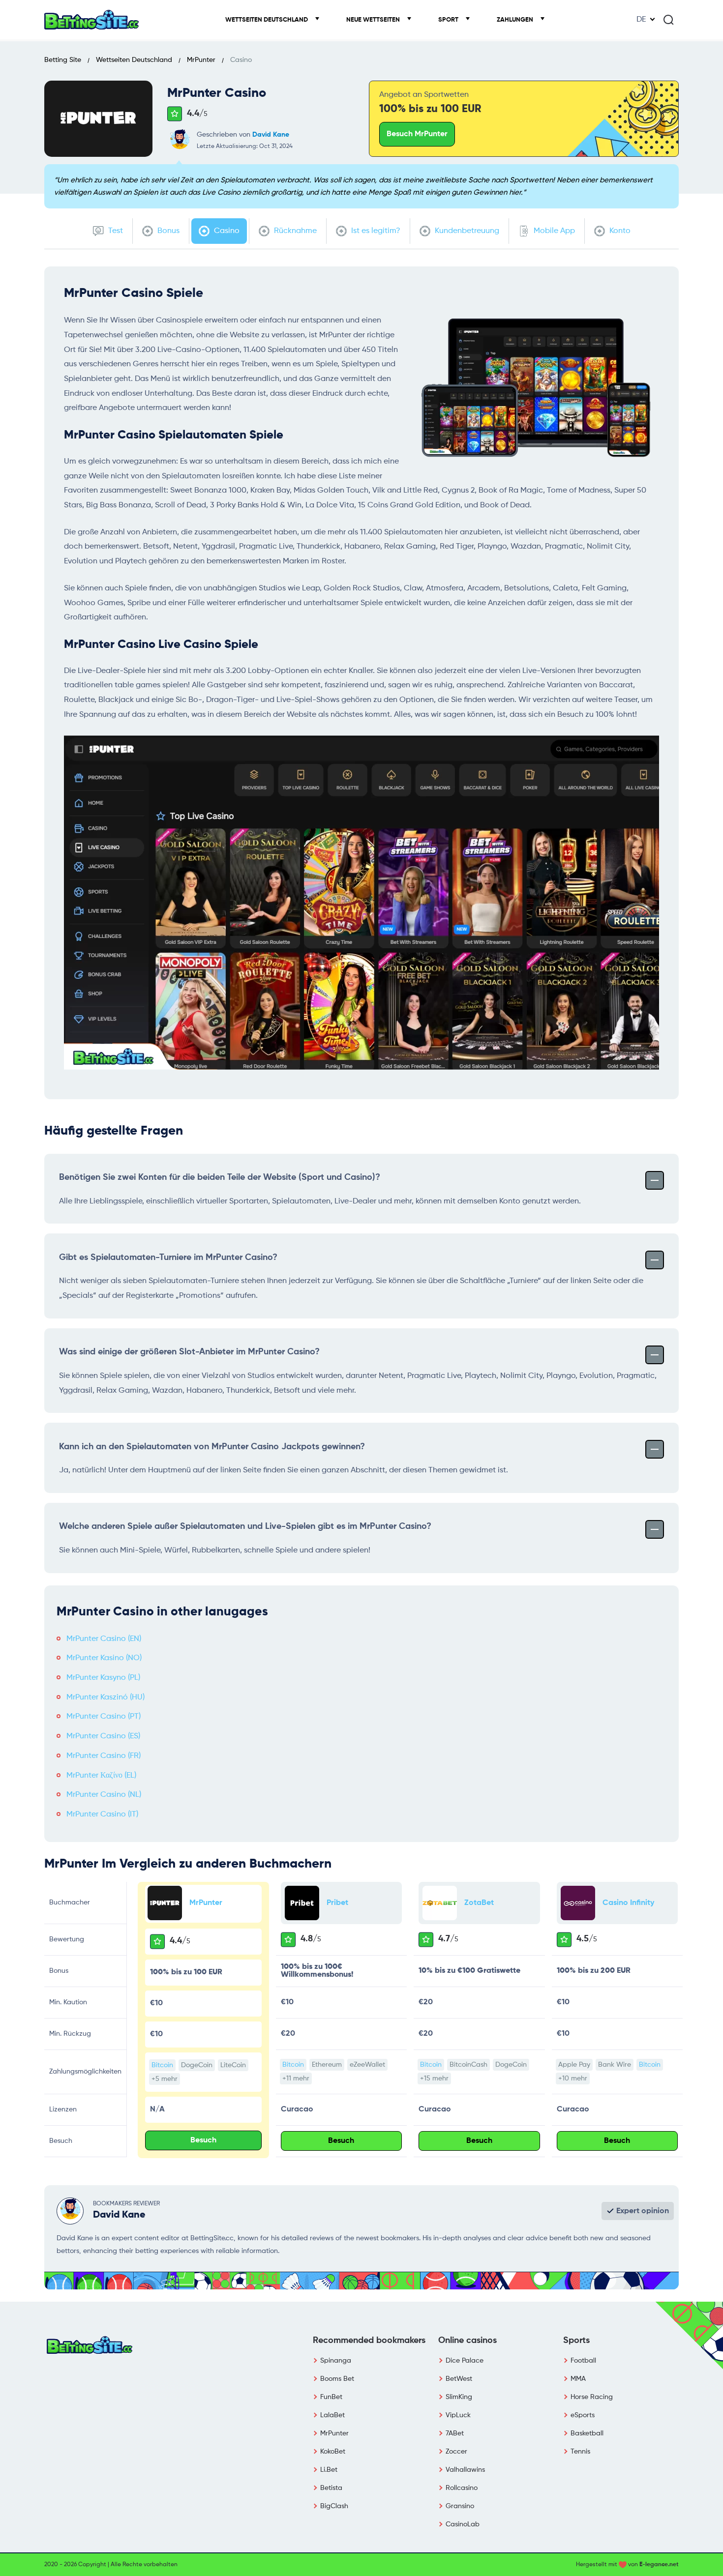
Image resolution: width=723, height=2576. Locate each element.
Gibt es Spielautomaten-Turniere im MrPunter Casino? (168, 1258)
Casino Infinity (628, 1903)
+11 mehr (296, 2078)
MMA (578, 2379)
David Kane (271, 135)
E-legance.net (659, 2565)
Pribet (337, 1903)
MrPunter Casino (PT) (104, 1717)
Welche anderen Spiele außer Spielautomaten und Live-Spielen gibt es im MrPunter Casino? (245, 1526)
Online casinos (467, 2341)
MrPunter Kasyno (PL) (103, 1678)
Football (583, 2361)
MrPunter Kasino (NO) (104, 1658)
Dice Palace (465, 2361)
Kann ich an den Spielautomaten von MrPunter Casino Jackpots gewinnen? (212, 1447)
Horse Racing (592, 2397)
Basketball (587, 2433)
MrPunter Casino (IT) (102, 1815)
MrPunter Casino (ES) (103, 1736)
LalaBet (332, 2415)
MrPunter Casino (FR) (104, 1756)
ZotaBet (479, 1903)
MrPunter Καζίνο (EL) (101, 1776)
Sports (576, 2341)
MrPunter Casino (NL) (104, 1795)
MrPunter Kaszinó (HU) (105, 1698)
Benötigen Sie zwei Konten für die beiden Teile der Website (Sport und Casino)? (220, 1177)
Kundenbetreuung (466, 231)
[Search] (668, 20)
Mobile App (553, 231)
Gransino (460, 2506)
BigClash (334, 2506)
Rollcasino (462, 2488)
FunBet (331, 2397)
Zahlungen (516, 20)
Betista (331, 2488)
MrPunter (206, 1903)
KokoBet (333, 2452)
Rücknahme (294, 231)
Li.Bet (329, 2470)
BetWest (459, 2379)
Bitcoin (162, 2065)
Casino (226, 231)
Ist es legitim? (375, 231)
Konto (619, 231)
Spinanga (336, 2361)
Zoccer (456, 2452)
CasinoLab (463, 2524)
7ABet (455, 2433)
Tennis (580, 2452)
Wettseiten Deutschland (267, 20)
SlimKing (459, 2397)
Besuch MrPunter (417, 134)
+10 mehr (573, 2078)
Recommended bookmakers (369, 2341)
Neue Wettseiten (374, 20)
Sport (449, 20)
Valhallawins (465, 2470)
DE (641, 20)
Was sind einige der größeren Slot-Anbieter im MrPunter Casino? (189, 1352)
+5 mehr (165, 2079)
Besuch (203, 2140)
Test (115, 231)
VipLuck (458, 2415)
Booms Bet (337, 2379)
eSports (583, 2415)
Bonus (167, 231)
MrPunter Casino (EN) (104, 1639)
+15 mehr (434, 2078)
